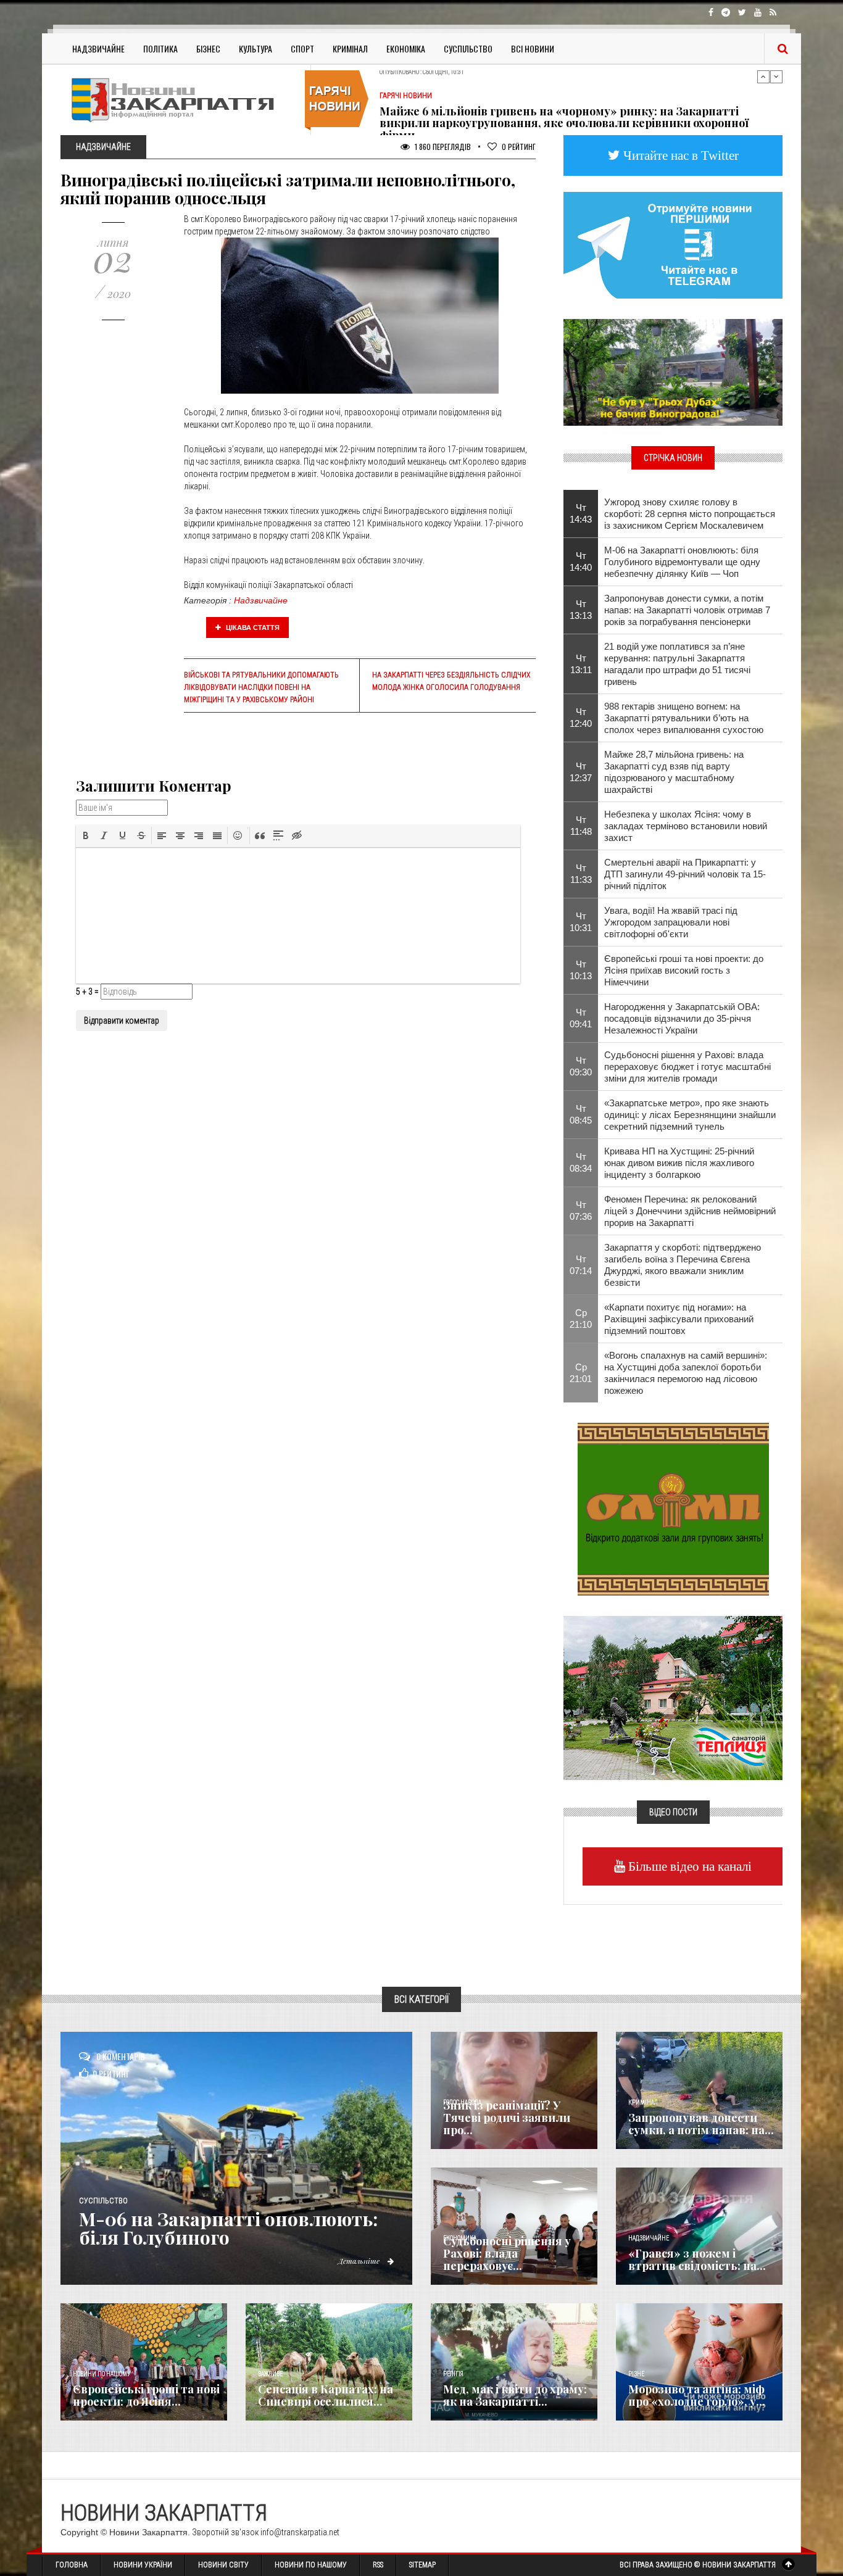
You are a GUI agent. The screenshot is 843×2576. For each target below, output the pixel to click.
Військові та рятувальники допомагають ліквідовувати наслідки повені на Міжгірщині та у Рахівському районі (261, 687)
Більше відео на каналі (688, 1866)
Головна (72, 2565)
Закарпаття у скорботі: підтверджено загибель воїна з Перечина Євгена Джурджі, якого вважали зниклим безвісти (683, 1265)
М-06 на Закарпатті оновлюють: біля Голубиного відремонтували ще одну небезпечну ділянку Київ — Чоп (682, 562)
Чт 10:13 (581, 970)
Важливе (270, 2374)
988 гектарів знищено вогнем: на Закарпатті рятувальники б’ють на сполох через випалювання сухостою (684, 718)
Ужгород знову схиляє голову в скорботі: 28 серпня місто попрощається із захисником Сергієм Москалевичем (690, 514)
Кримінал (350, 48)
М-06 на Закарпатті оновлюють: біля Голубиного (228, 2228)
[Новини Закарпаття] (181, 100)
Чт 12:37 (581, 772)
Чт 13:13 (581, 610)
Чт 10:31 (581, 922)
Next (776, 77)
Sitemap (422, 2565)
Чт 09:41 (581, 1018)
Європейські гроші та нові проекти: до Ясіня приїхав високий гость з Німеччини (684, 970)
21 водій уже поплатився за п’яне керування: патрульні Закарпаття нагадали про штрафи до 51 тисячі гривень (677, 664)
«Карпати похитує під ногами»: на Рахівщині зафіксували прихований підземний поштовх (679, 1319)
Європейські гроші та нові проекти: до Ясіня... (146, 2395)
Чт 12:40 (581, 718)
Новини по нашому (102, 2374)
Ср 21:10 (581, 1319)
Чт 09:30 (581, 1066)
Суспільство (468, 48)
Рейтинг (519, 147)
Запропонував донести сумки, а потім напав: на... (701, 2124)
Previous (763, 77)
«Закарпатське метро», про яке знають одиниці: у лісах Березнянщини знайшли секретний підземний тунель (690, 1115)
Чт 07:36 (581, 1211)
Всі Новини (533, 48)
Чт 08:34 (581, 1162)
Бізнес (208, 48)
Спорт (302, 48)
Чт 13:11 (581, 664)
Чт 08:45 (581, 1114)
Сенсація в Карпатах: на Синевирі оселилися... (326, 2395)
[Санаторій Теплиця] (673, 1697)
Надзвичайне (98, 48)
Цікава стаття (252, 627)
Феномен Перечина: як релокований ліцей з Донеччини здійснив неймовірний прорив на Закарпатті (690, 1211)
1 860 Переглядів (442, 147)
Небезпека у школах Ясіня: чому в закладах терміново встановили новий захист (686, 826)
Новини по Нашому (311, 2565)
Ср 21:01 (581, 1373)
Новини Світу (223, 2565)
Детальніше (360, 2261)
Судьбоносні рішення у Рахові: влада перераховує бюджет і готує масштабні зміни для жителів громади (687, 1066)
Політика (160, 48)
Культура (255, 48)
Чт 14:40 (581, 561)
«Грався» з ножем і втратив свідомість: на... (697, 2259)
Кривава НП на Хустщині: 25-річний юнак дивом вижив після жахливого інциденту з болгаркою (679, 1163)
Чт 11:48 (581, 826)
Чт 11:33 (581, 874)
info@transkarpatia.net (300, 2532)
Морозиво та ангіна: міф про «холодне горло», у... (697, 2395)
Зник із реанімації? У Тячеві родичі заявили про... (507, 2118)
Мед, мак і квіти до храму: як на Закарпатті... (515, 2395)
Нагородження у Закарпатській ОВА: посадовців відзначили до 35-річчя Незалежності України (682, 1018)
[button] (86, 835)
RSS (378, 2565)
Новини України (143, 2565)
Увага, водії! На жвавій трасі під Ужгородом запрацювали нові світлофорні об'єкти (671, 922)
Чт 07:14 (581, 1265)
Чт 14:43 (581, 513)
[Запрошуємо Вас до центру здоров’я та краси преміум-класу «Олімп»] (673, 1508)
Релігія (453, 2374)
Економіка (406, 48)
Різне (636, 2374)
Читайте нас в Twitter (679, 155)
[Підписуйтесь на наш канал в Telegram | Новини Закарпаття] (673, 244)
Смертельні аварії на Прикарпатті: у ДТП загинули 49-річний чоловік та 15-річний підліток (685, 874)
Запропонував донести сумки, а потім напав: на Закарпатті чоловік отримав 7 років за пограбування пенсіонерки (687, 610)
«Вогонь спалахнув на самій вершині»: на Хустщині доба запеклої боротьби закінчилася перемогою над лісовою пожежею (686, 1373)
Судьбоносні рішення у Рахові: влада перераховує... (507, 2253)
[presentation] (86, 835)
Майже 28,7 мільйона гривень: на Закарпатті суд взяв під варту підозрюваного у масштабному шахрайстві (674, 772)
